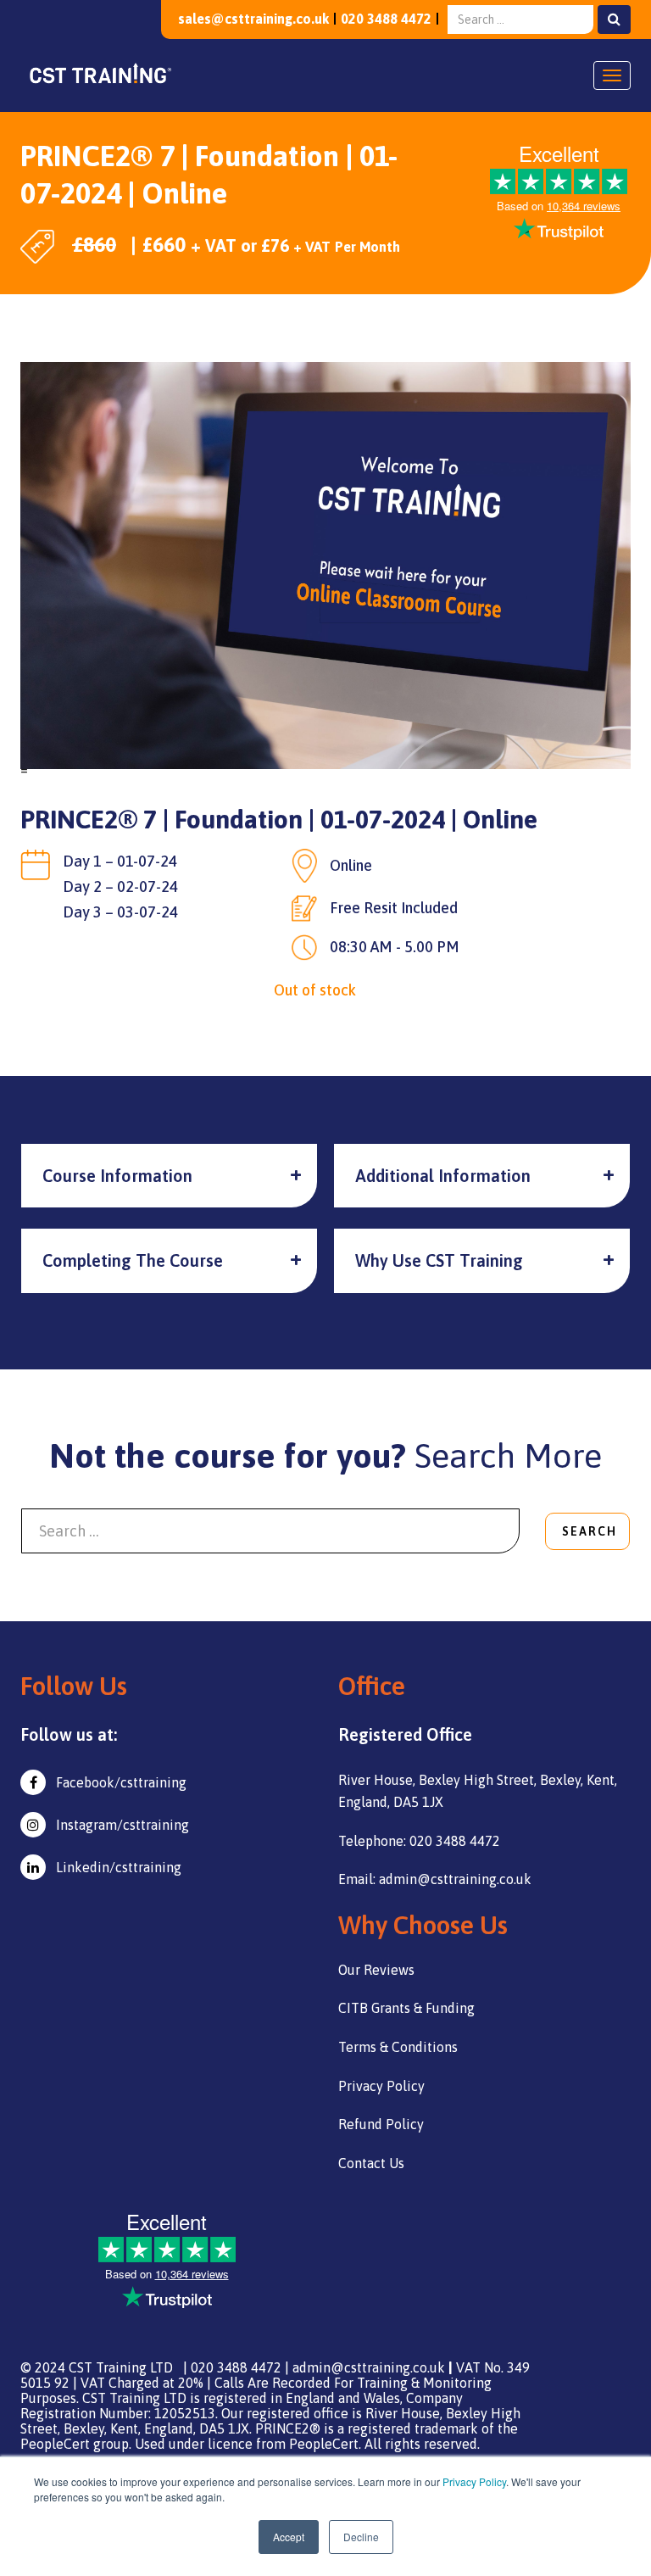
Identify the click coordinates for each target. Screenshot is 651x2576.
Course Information (117, 1176)
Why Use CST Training (439, 1260)
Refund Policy (381, 2124)
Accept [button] (289, 2537)
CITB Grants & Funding (406, 2008)
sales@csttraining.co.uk (253, 19)
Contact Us (371, 2163)
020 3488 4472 (386, 19)
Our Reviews (376, 1970)
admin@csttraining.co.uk (369, 2367)
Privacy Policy (474, 2481)
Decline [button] (361, 2537)
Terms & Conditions (398, 2047)
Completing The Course (133, 1260)
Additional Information (443, 1176)
